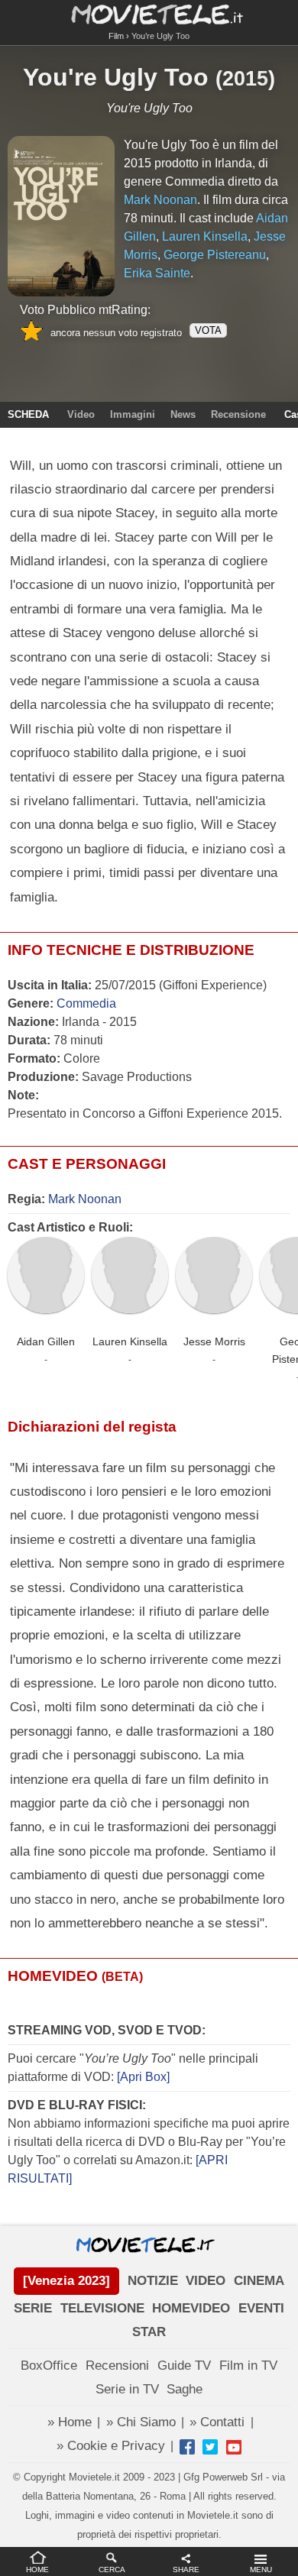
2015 (245, 79)
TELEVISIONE (102, 2308)
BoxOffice (49, 2366)
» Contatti (217, 2422)
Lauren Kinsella (130, 1341)
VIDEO (206, 2281)
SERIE (33, 2308)
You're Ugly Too (116, 77)
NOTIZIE (153, 2281)
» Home (70, 2422)
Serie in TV (127, 2389)
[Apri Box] (142, 2077)
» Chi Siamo (141, 2422)
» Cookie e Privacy (111, 2446)
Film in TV (248, 2366)
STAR (149, 2332)
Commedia (86, 1003)
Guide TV (184, 2366)
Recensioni (117, 2366)
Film (116, 36)
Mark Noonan (85, 1199)
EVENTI (261, 2308)
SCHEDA (28, 414)
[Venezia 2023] (66, 2281)
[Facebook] (187, 2447)
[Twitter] (210, 2447)
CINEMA (259, 2281)
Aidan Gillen (46, 1341)
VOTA (208, 330)
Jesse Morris (214, 1341)
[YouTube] (234, 2447)
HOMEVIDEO (191, 2308)
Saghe (185, 2389)
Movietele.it (149, 13)
